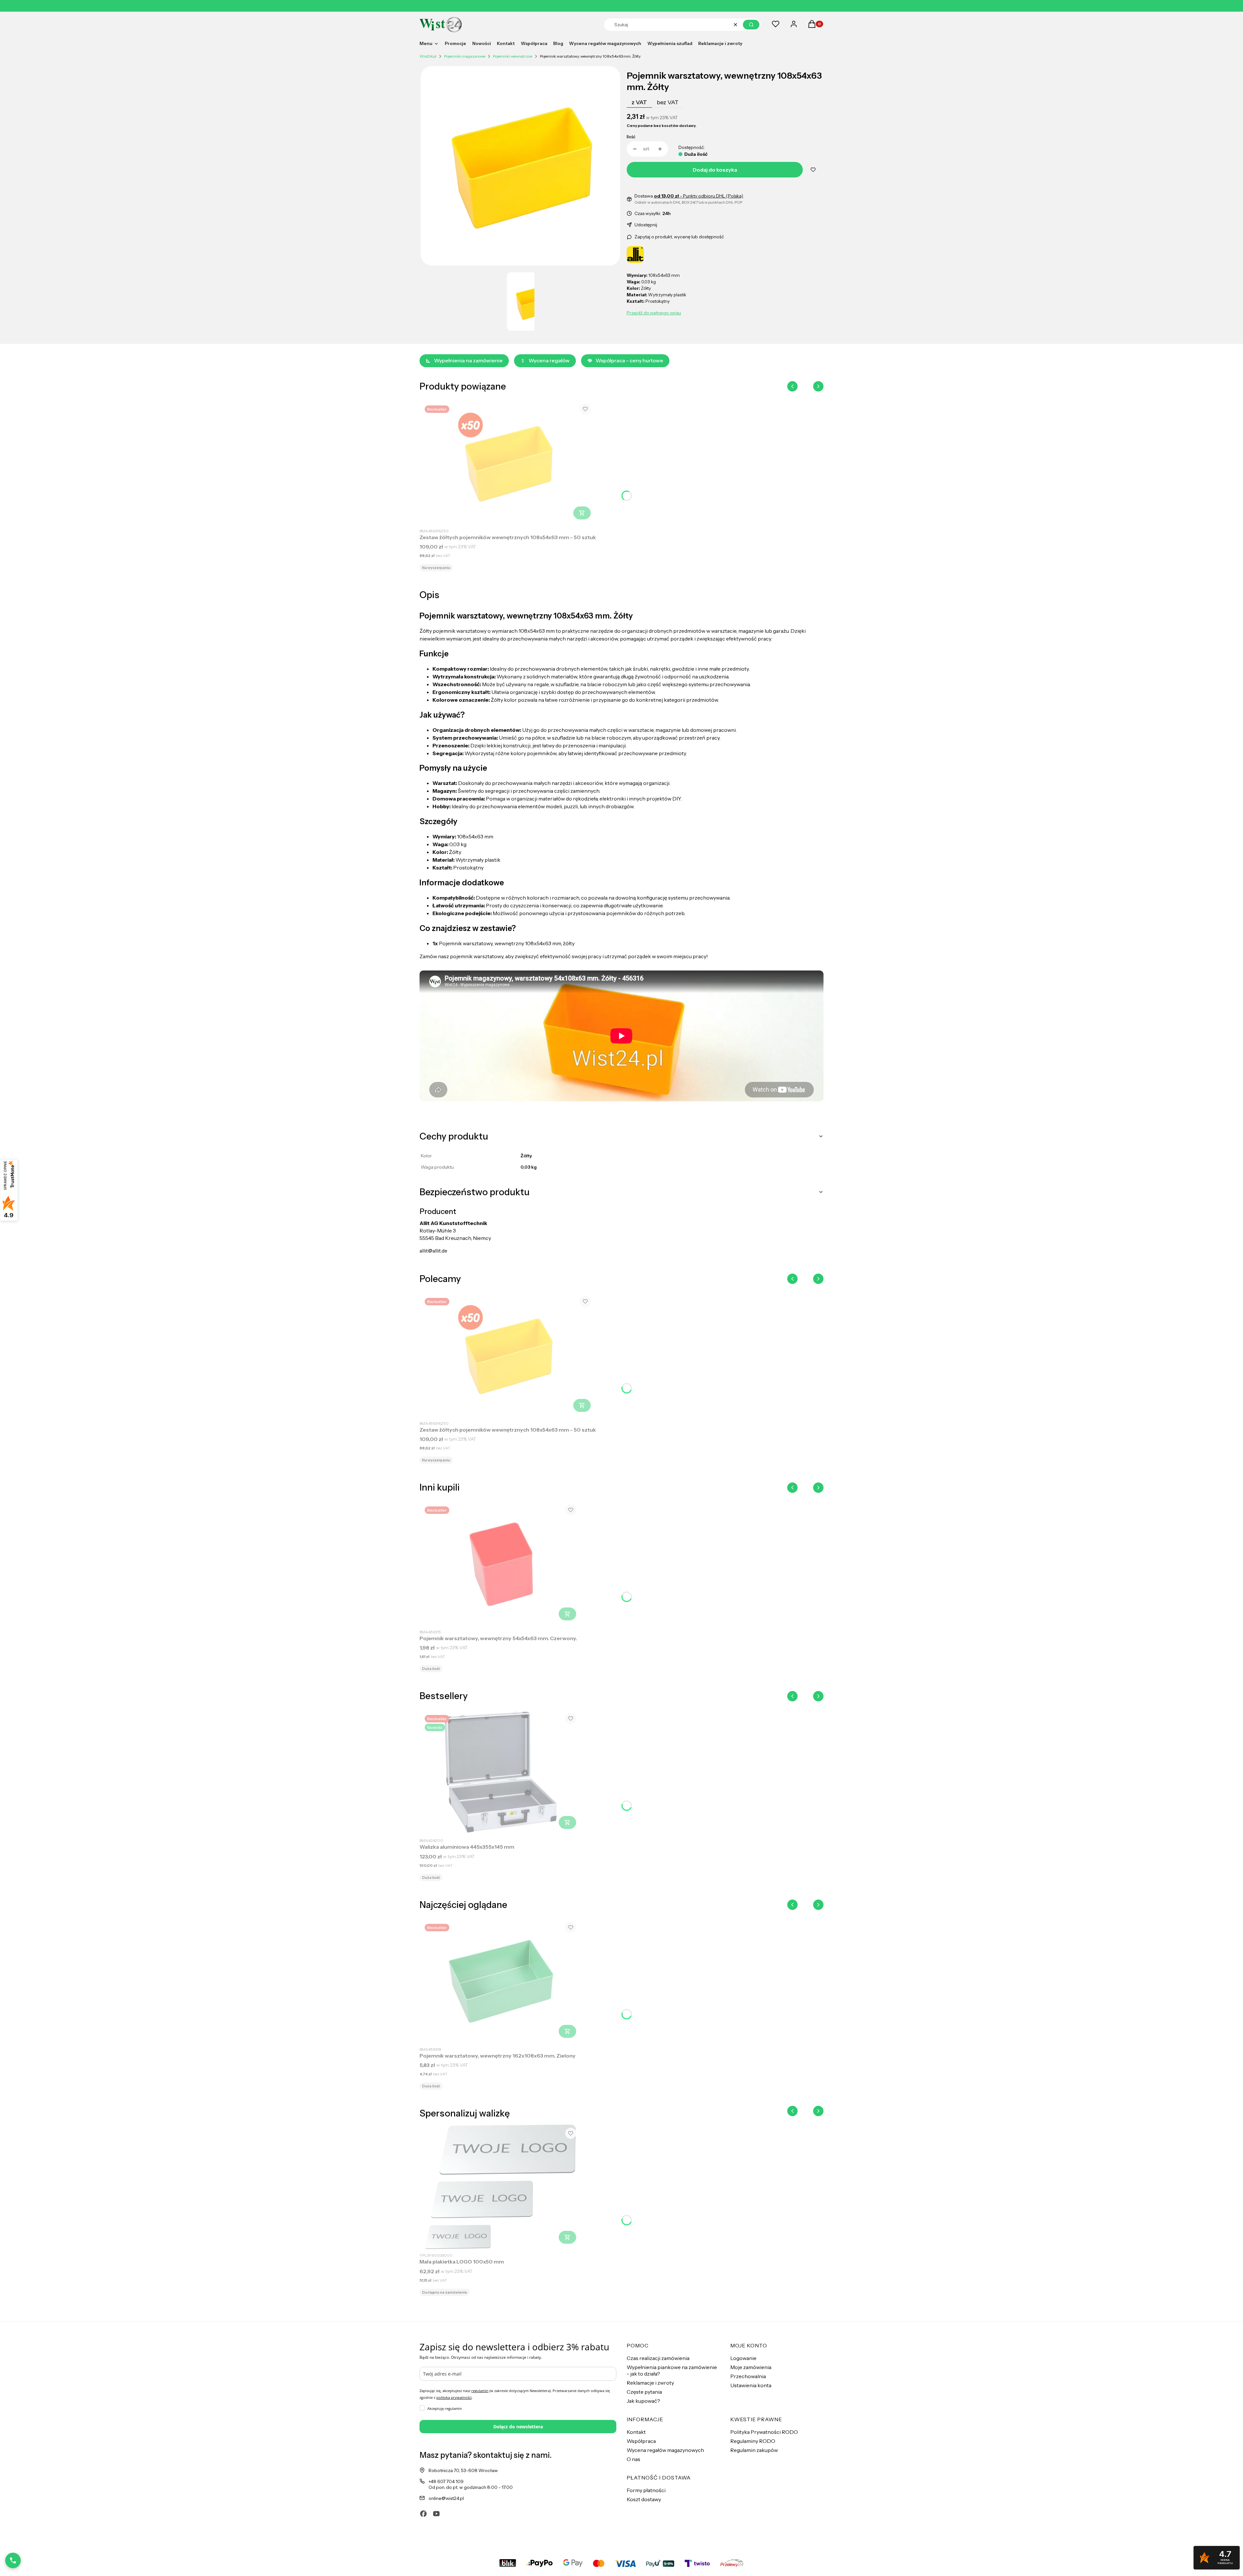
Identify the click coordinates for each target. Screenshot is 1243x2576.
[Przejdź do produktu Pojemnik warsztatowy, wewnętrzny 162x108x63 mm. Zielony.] (500, 1981)
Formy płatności (646, 2490)
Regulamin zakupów (754, 2450)
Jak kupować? (643, 2401)
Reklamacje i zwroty (650, 2383)
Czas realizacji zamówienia (658, 2358)
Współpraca (641, 2441)
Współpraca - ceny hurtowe (629, 360)
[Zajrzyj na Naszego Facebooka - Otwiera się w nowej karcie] (423, 2514)
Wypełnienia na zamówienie (468, 360)
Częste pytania (644, 2392)
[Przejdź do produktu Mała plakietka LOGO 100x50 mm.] (500, 2187)
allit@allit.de (433, 1251)
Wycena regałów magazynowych (665, 2450)
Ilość (631, 137)
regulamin (480, 2391)
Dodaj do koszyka (715, 170)
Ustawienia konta (751, 2385)
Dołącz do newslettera (518, 2427)
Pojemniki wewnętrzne (513, 56)
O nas (633, 2459)
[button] (751, 25)
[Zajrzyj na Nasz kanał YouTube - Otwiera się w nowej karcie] (436, 2514)
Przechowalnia (748, 2376)
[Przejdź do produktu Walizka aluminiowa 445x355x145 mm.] (500, 1772)
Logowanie (743, 2358)
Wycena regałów (549, 360)
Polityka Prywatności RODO (764, 2432)
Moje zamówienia (751, 2367)
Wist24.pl (428, 56)
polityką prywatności (454, 2397)
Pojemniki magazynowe (465, 56)
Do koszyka (582, 513)
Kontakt (636, 2432)
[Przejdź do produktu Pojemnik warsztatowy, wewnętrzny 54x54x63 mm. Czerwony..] (500, 1563)
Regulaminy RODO (753, 2441)
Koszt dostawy (644, 2499)
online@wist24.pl (446, 2498)
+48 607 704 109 (446, 2481)
